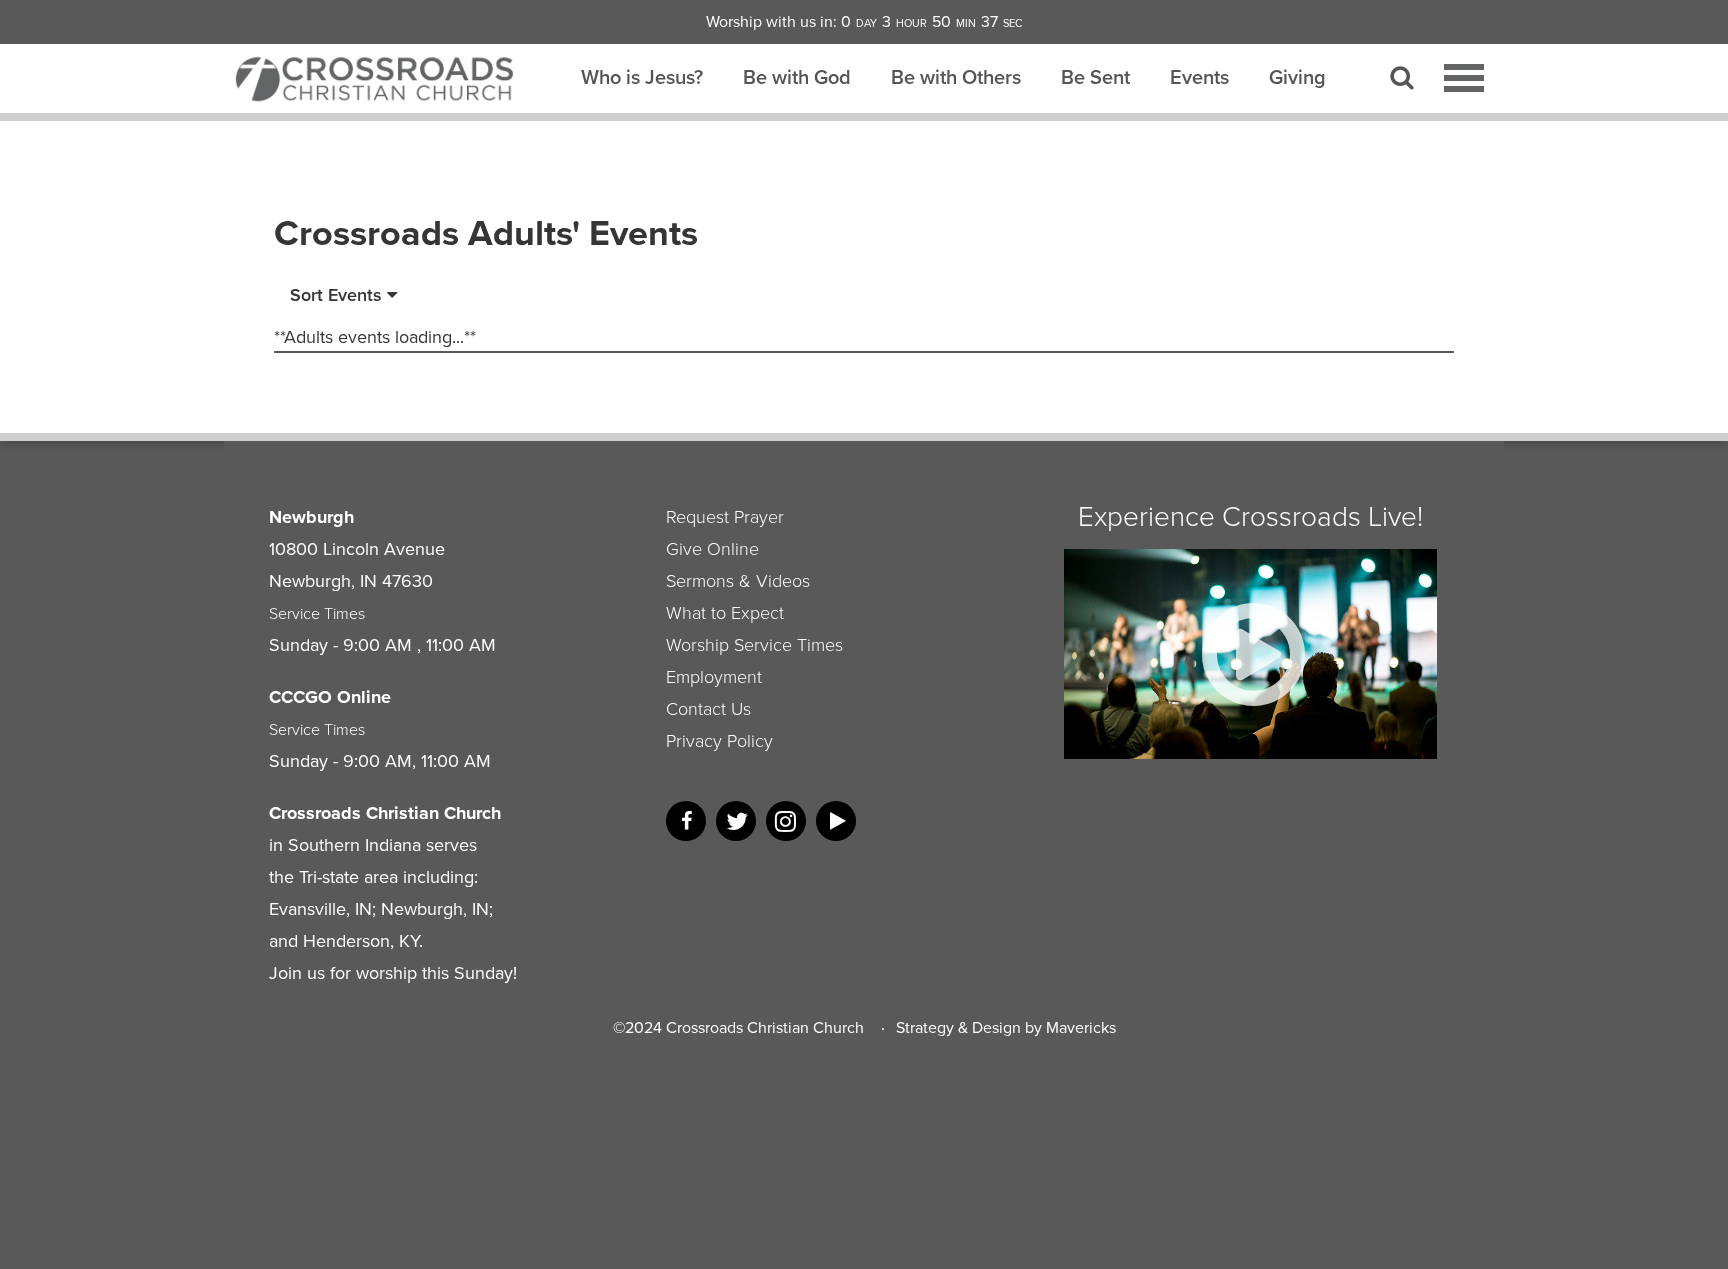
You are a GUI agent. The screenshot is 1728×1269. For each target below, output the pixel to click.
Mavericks (1081, 1027)
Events (1199, 77)
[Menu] (1464, 78)
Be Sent (1095, 77)
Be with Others (956, 77)
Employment (714, 677)
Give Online (712, 549)
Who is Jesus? (642, 77)
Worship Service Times (754, 645)
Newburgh (311, 517)
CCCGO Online (330, 697)
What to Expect (725, 613)
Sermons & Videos (738, 581)
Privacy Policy (719, 741)
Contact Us (708, 709)
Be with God (797, 77)
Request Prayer (725, 517)
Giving (1297, 77)
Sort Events (338, 295)
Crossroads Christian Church (765, 1027)
